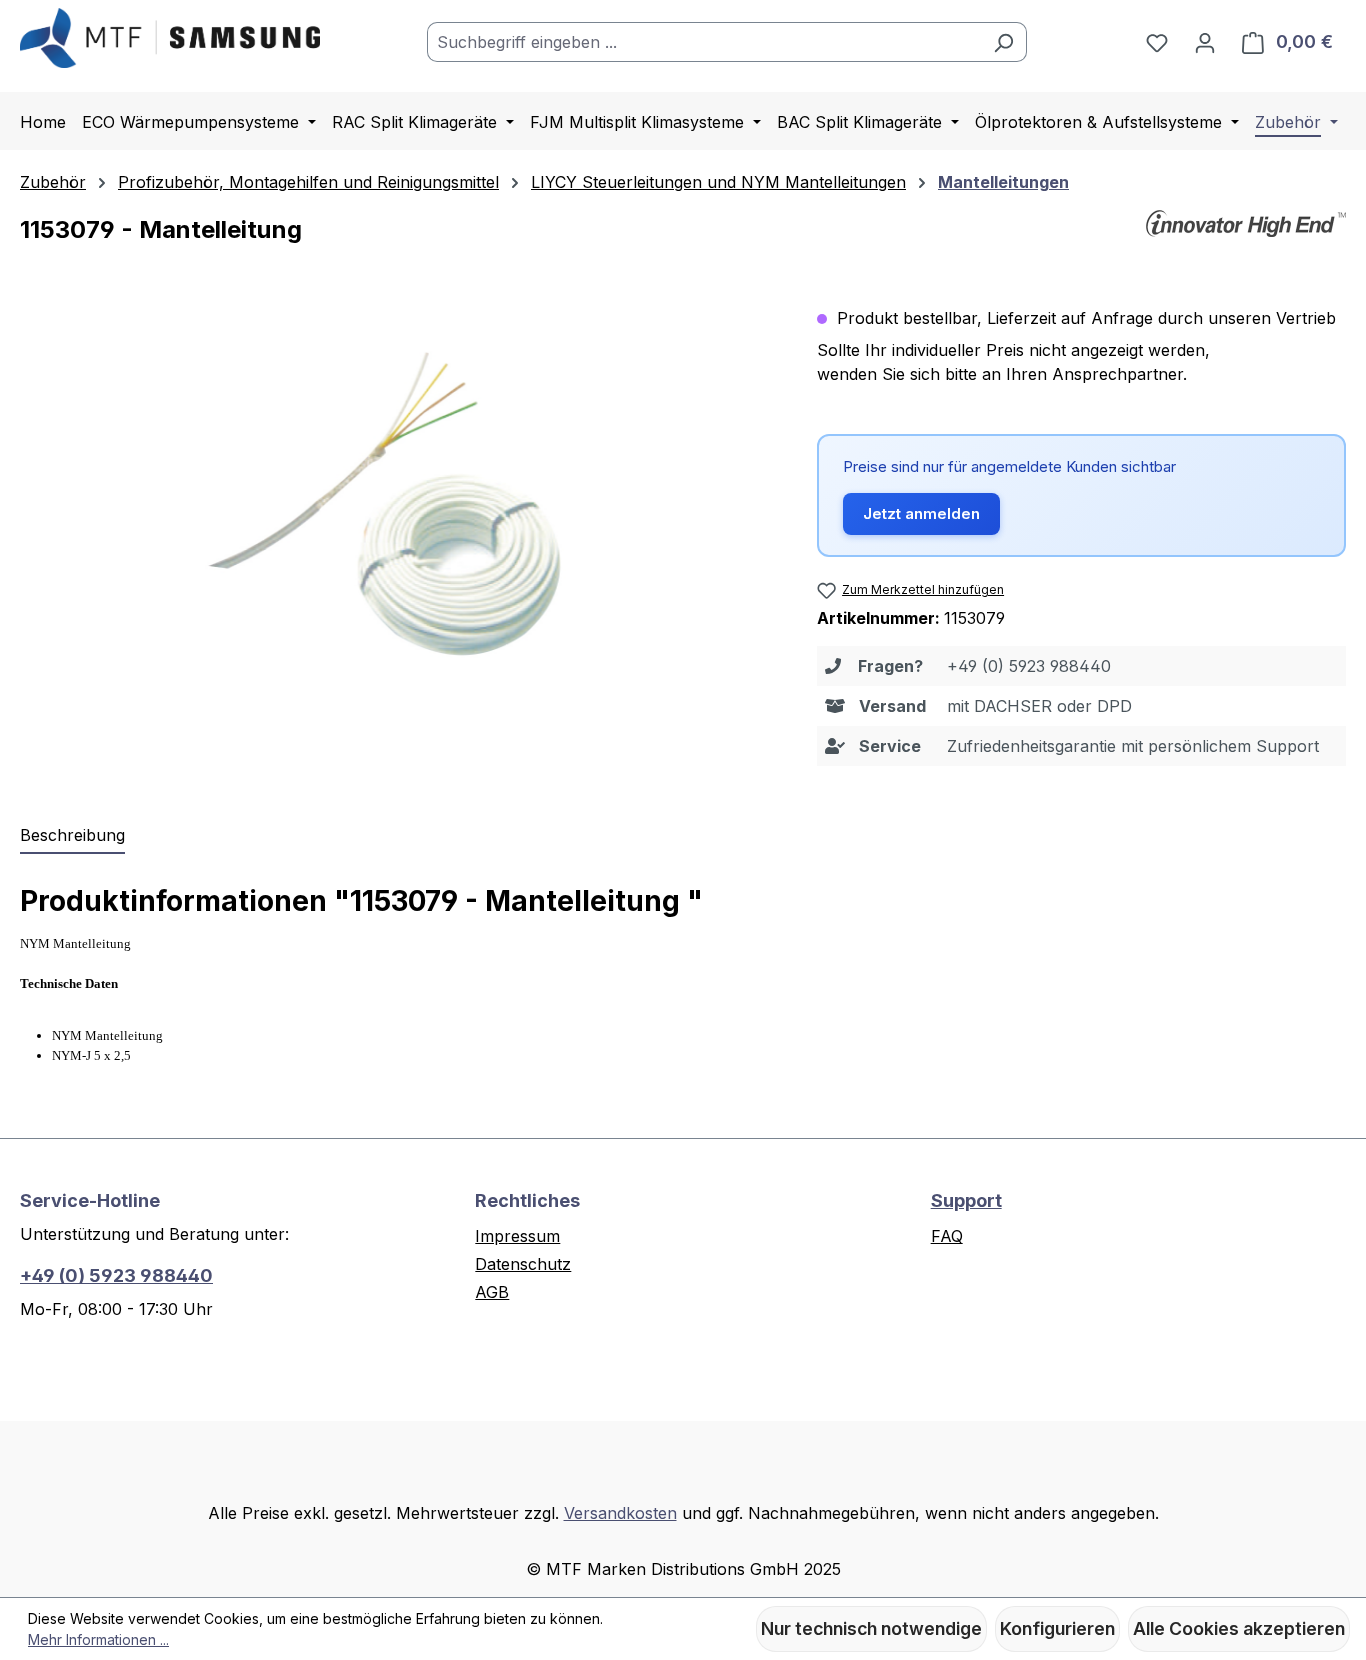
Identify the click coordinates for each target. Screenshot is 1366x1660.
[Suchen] (1003, 42)
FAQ (947, 1236)
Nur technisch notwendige (871, 1628)
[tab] (72, 836)
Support (966, 1200)
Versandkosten (620, 1513)
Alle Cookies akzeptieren (1239, 1628)
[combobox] (704, 42)
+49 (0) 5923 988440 (116, 1275)
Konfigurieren (1057, 1628)
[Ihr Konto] (1205, 42)
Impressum (517, 1236)
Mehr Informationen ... (98, 1639)
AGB (492, 1292)
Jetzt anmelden (921, 513)
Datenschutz (523, 1264)
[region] (398, 521)
